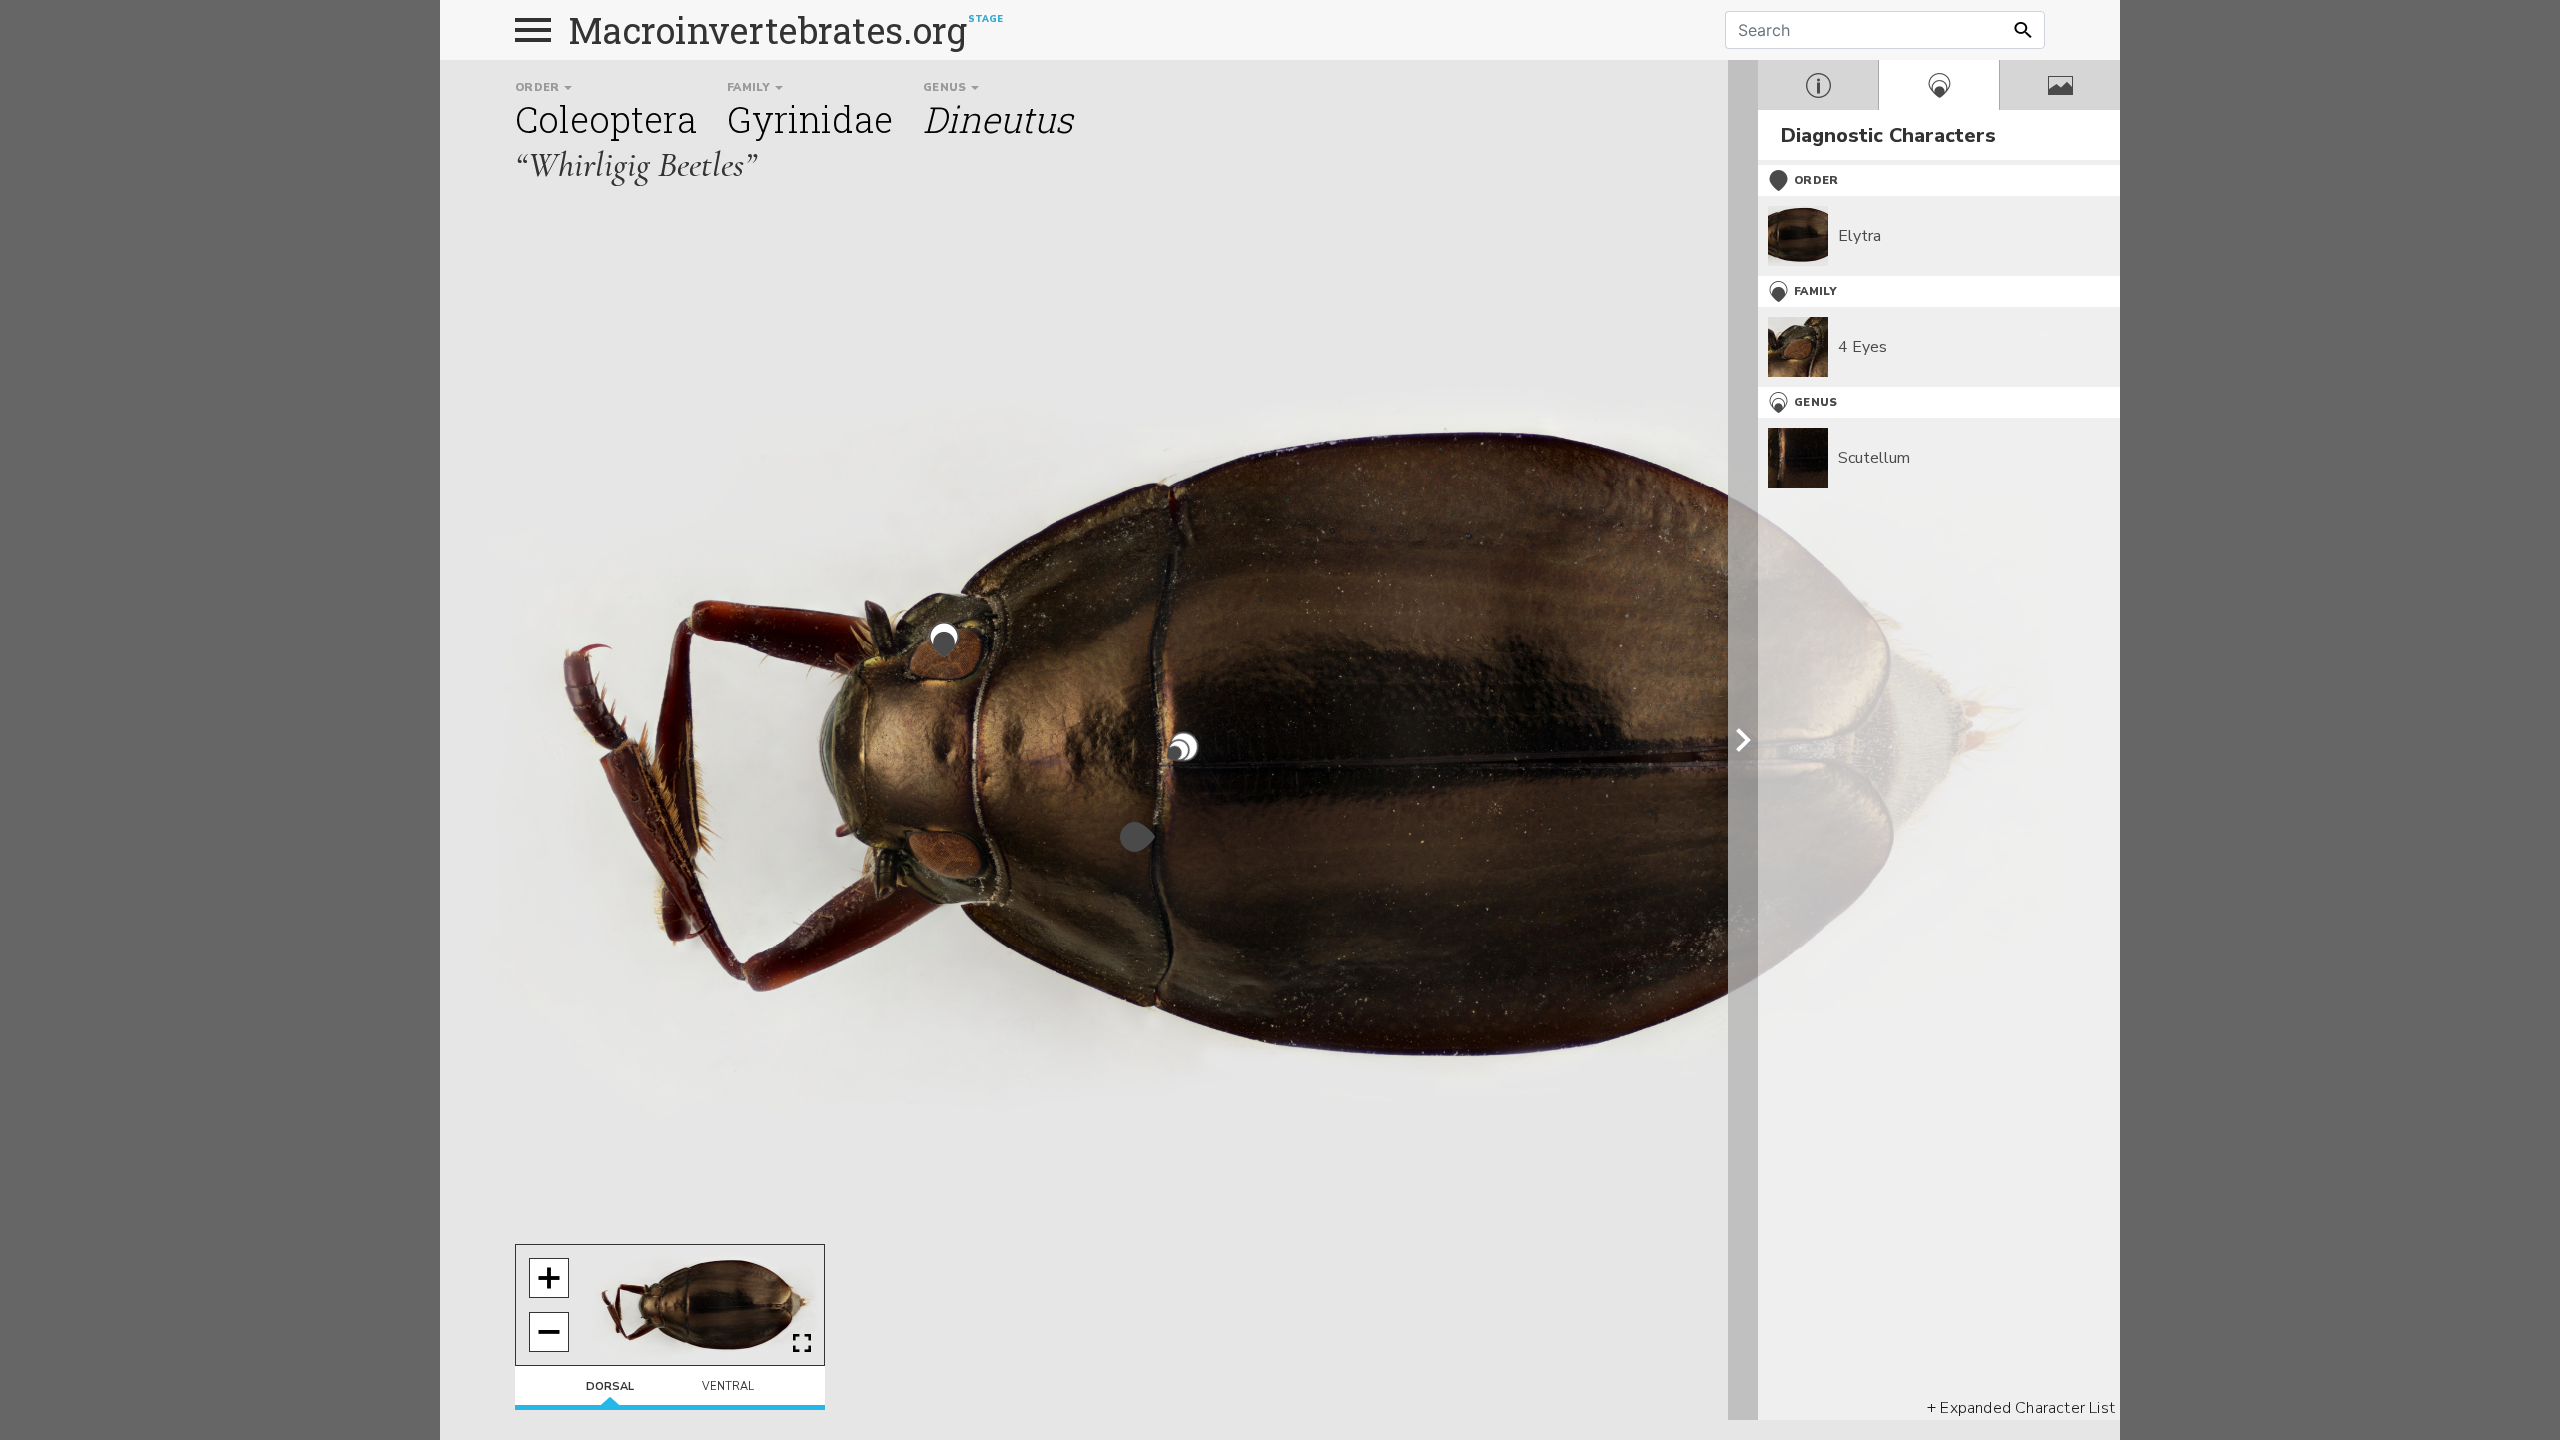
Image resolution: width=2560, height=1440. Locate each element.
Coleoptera (606, 119)
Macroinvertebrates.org (768, 30)
